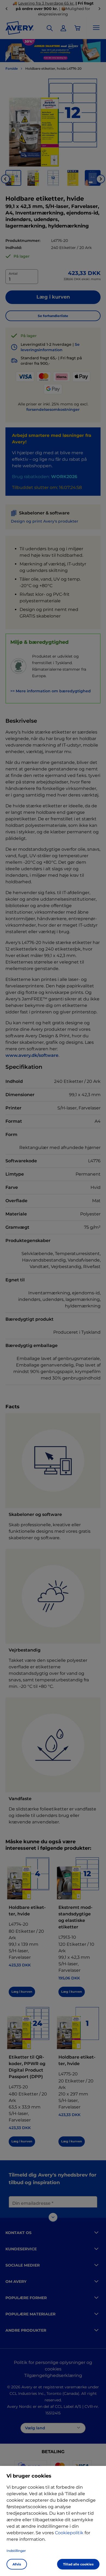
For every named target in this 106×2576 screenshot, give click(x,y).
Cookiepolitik (69, 2533)
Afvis (17, 2564)
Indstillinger (16, 2551)
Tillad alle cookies (78, 2564)
